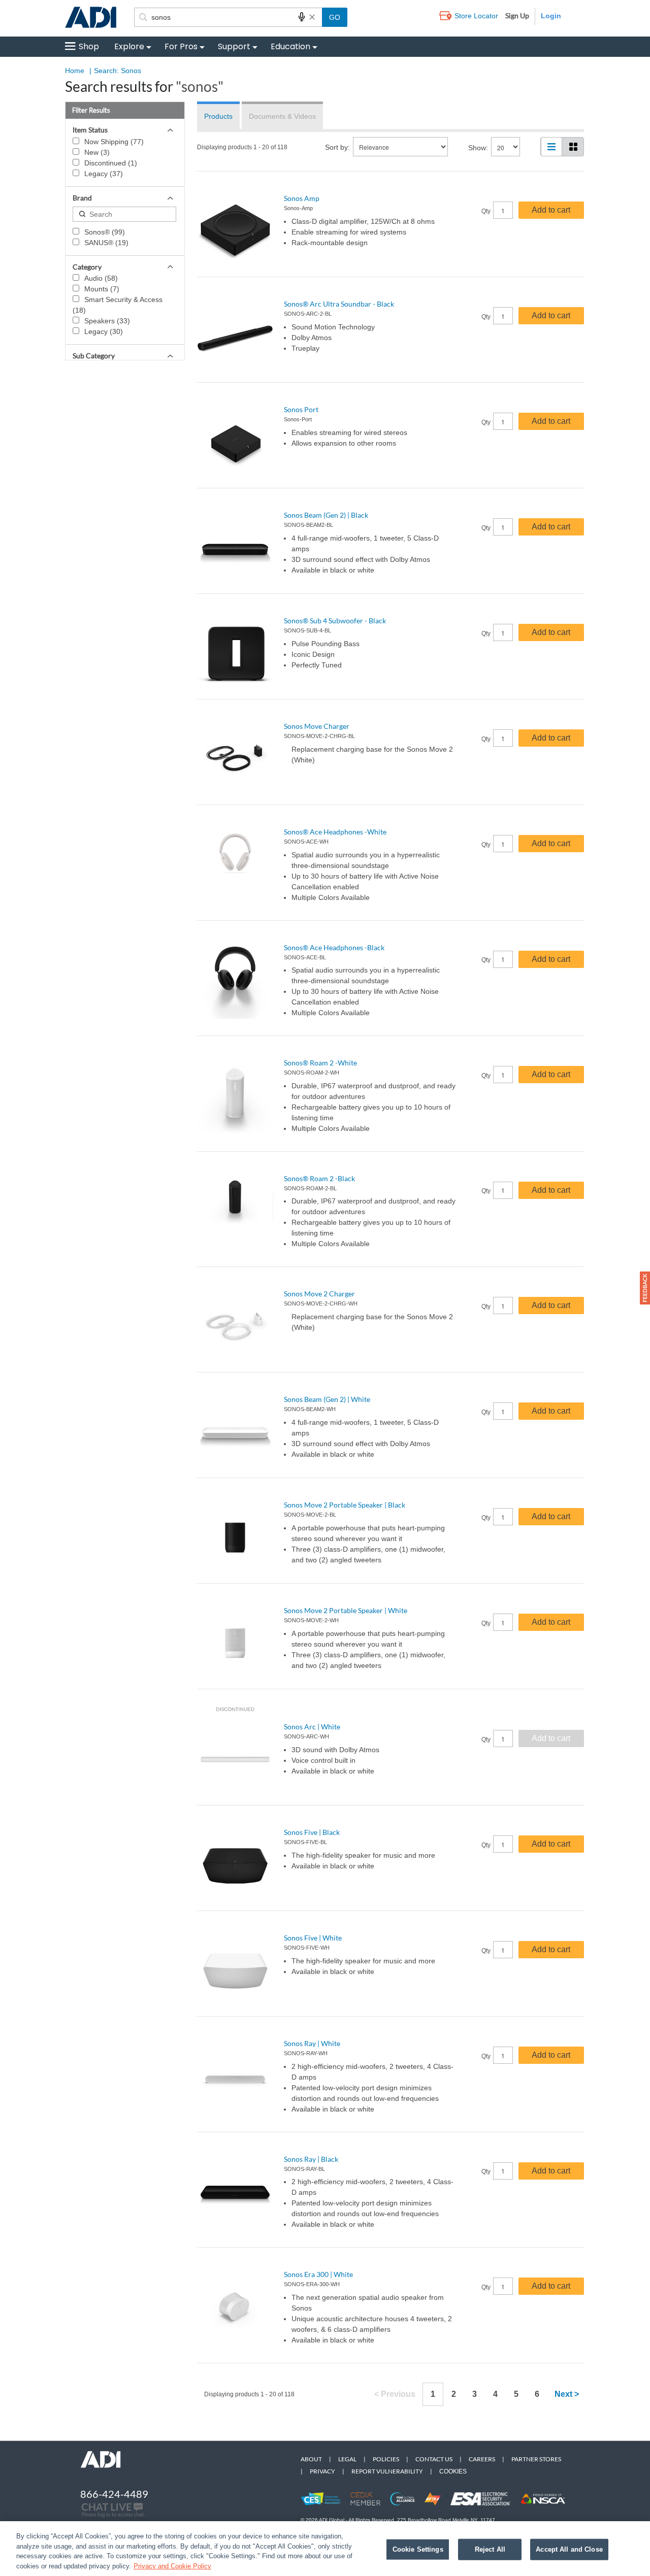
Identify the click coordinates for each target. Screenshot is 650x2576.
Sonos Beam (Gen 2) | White (327, 1399)
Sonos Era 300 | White (318, 2274)
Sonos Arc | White (312, 1727)
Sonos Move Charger (317, 726)
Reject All (490, 2549)
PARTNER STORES (536, 2459)
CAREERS (482, 2459)
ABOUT (311, 2459)
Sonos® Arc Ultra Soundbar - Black (339, 304)
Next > (567, 2394)
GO (335, 17)
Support (234, 46)
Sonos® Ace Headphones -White (335, 832)
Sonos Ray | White (312, 2043)
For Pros (181, 46)
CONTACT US (434, 2459)
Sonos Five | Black (312, 1832)
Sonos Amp (302, 198)
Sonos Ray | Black (311, 2159)
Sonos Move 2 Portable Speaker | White (346, 1610)
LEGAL (347, 2459)
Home (75, 71)
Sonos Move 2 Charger (319, 1294)
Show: (478, 148)
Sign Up (517, 15)
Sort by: (337, 147)
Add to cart (551, 210)
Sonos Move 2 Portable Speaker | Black (345, 1505)
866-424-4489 (114, 2494)
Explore (129, 46)
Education (290, 46)
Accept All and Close (569, 2549)
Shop (89, 46)
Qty (486, 211)
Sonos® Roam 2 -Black (319, 1178)
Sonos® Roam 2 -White (320, 1063)
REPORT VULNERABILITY (387, 2471)
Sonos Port (301, 409)
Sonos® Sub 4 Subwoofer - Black (335, 621)
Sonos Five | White (313, 1938)
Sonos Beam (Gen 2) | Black (326, 515)
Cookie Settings (418, 2549)
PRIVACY (322, 2471)
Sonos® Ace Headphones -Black (334, 947)
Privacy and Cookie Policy (172, 2566)
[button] (645, 1288)
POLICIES (386, 2459)
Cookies (453, 2471)
